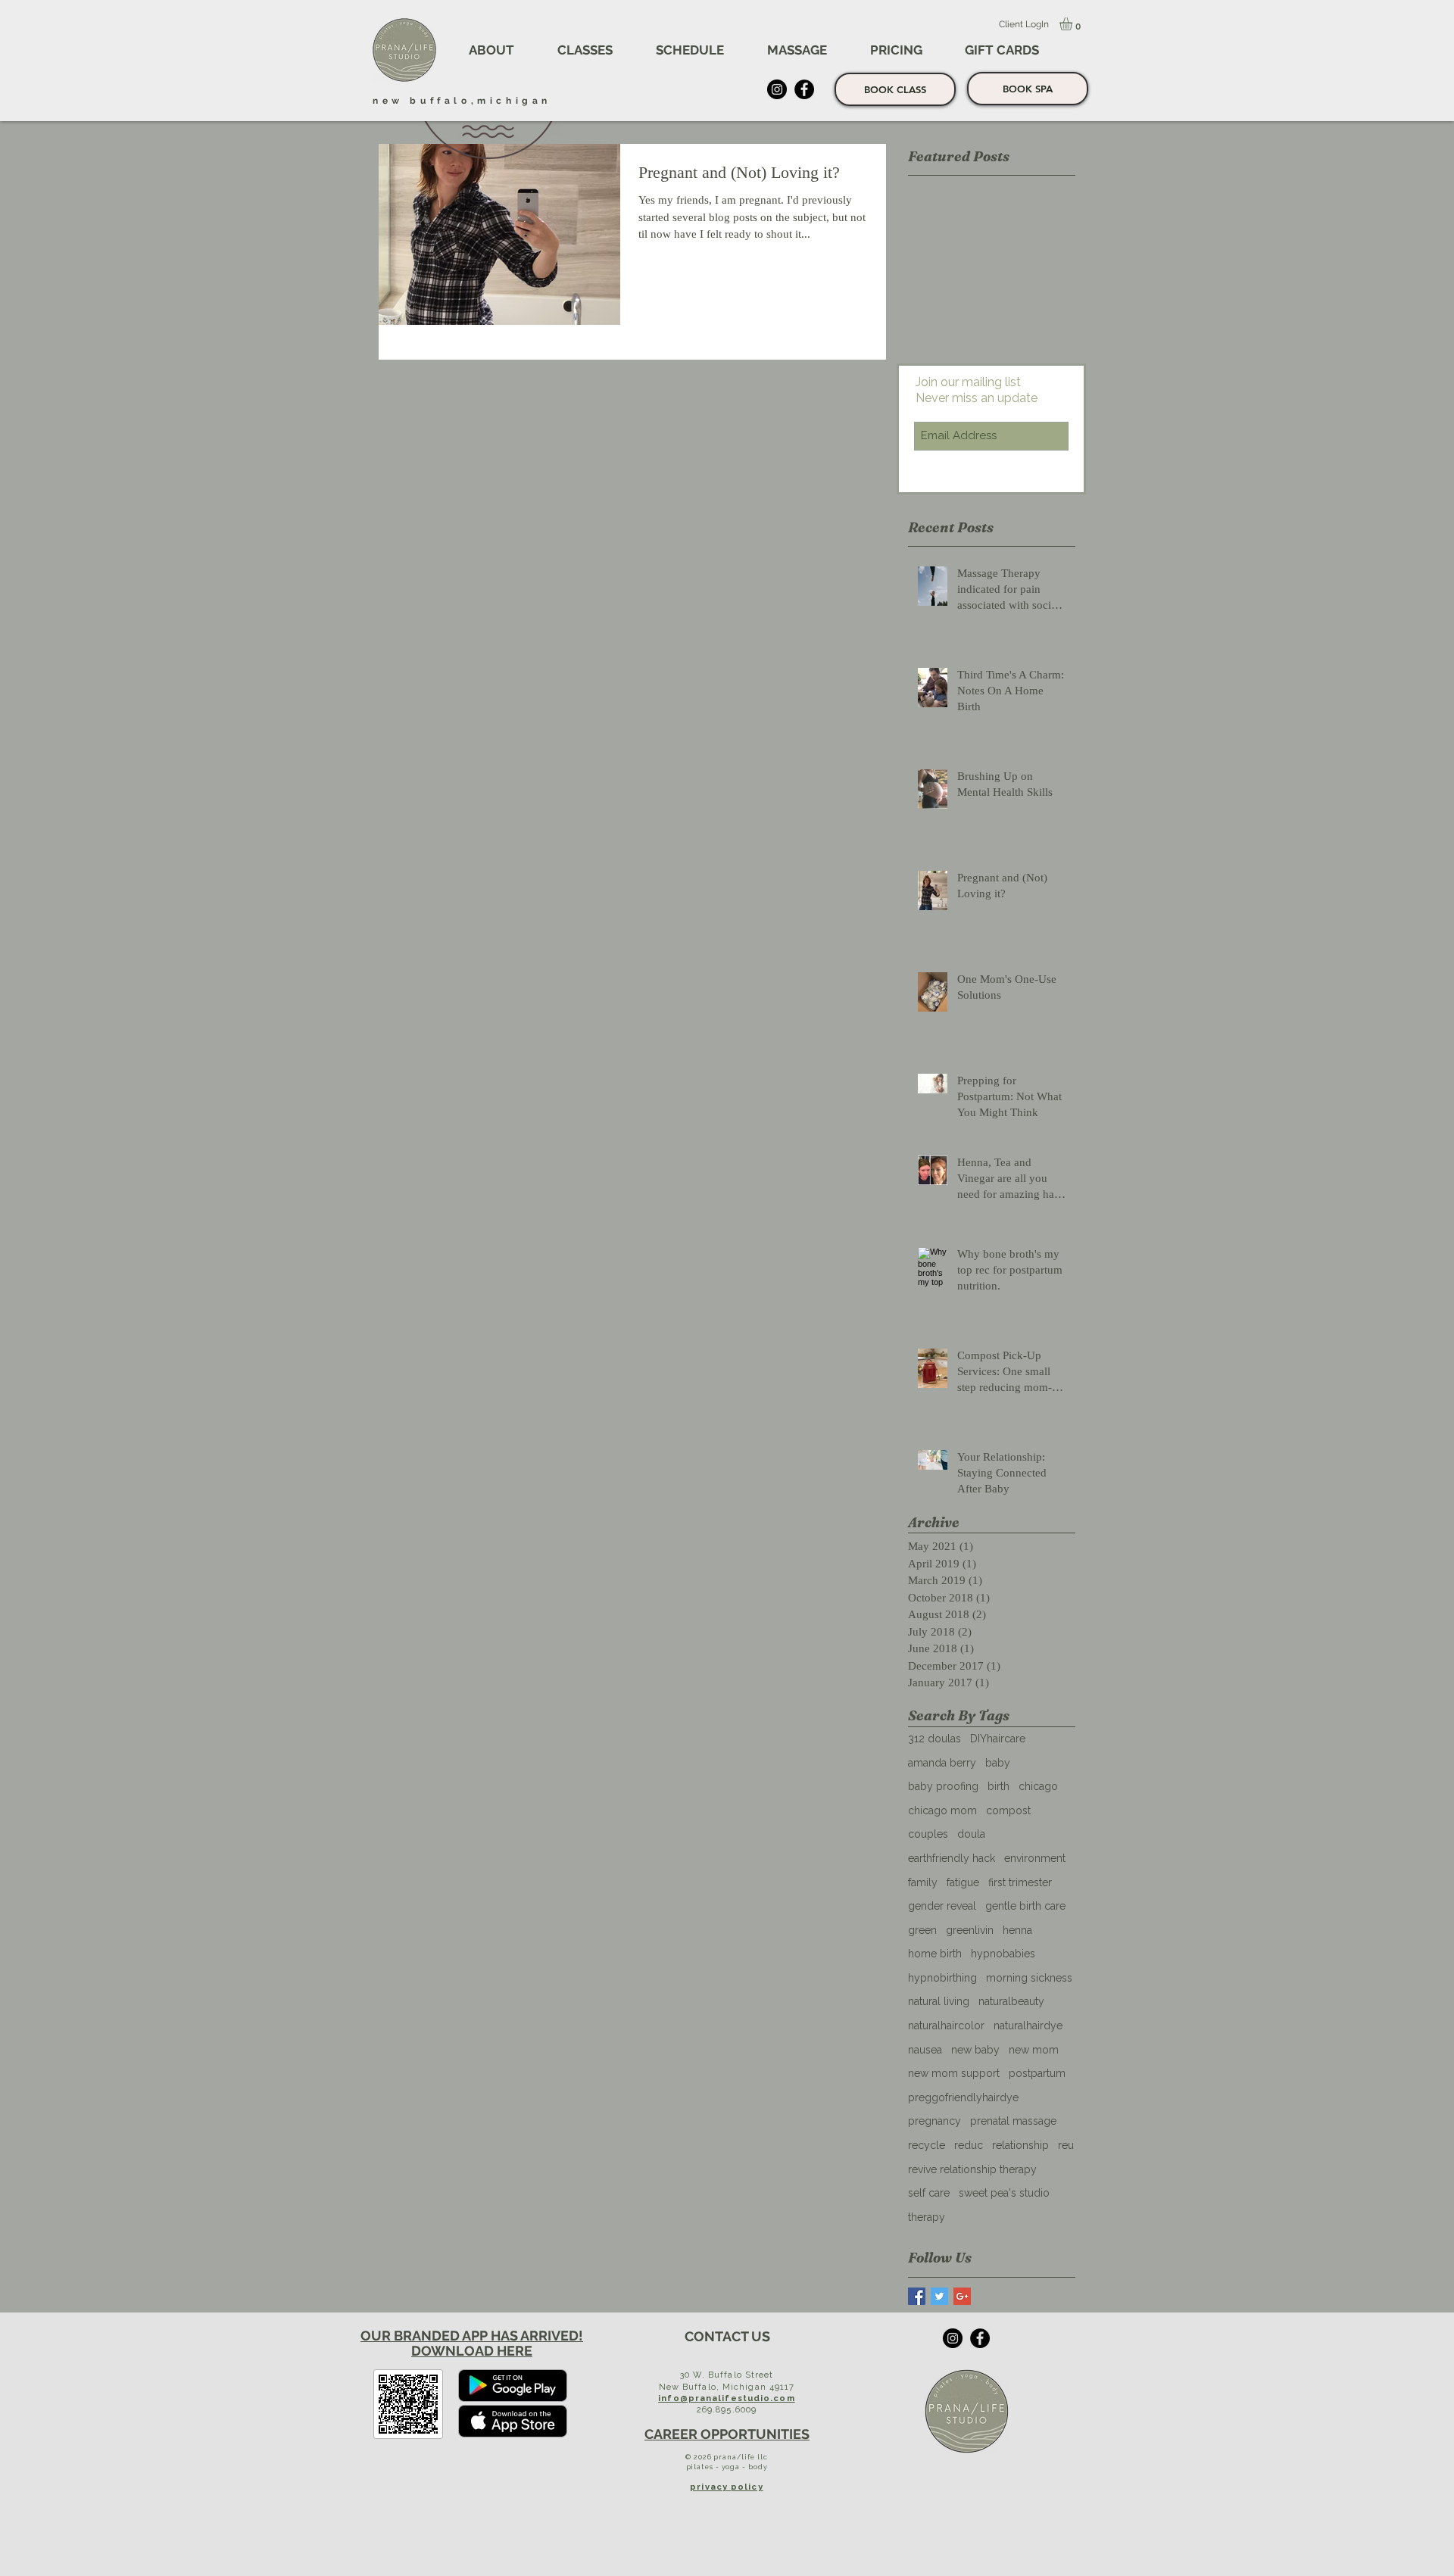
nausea (925, 2050)
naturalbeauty (1011, 2001)
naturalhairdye (1028, 2026)
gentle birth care (1025, 1906)
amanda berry (942, 1763)
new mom (1034, 2050)
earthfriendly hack (952, 1858)
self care (929, 2193)
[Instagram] (777, 89)
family (923, 1882)
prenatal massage (1013, 2121)
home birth (935, 1954)
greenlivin (970, 1930)
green (922, 1930)
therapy (927, 2217)
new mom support (954, 2073)
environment (1035, 1858)
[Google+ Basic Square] (962, 2296)
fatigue (963, 1882)
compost (1008, 1810)
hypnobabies (1003, 1954)
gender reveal (942, 1906)
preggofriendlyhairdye (963, 2097)
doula (971, 1834)
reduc (969, 2145)
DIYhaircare (998, 1739)
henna (1017, 1930)
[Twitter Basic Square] (939, 2296)
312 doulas (934, 1739)
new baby (975, 2050)
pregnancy (934, 2121)
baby (998, 1763)
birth (998, 1786)
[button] (491, 50)
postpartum (1037, 2073)
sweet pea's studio (1004, 2193)
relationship (1020, 2145)
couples (928, 1834)
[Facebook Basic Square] (917, 2296)
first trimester (1020, 1882)
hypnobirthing (942, 1978)
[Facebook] (804, 89)
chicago (1038, 1786)
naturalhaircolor (946, 2026)
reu (1066, 2145)
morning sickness (1029, 1978)
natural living (939, 2001)
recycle (927, 2145)
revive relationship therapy (972, 2169)
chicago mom (942, 1810)
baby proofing (943, 1786)
